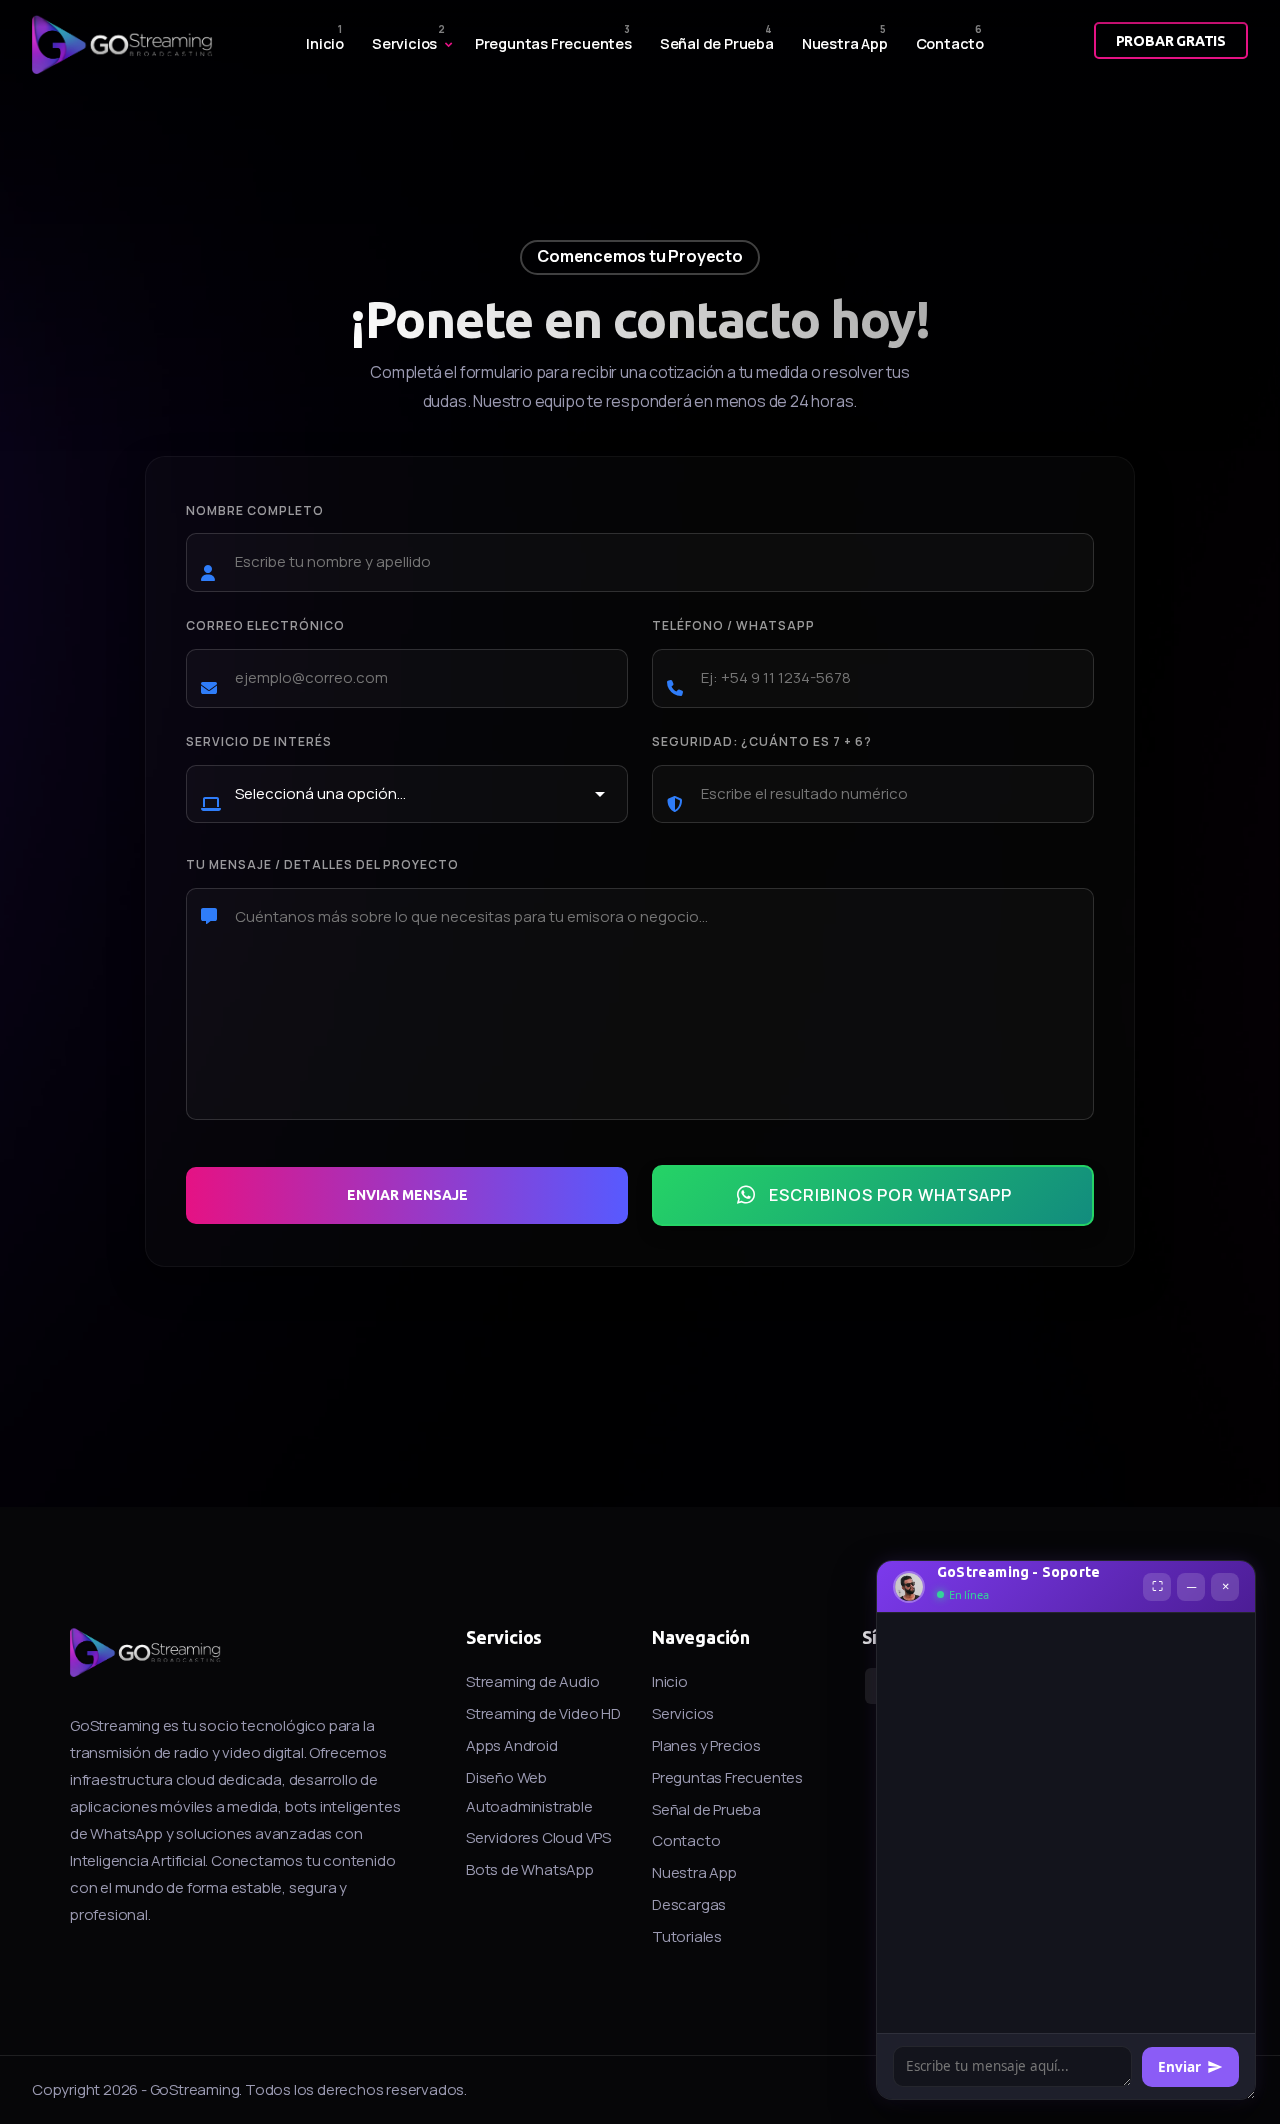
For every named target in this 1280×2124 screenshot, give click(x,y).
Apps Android (512, 1745)
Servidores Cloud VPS (538, 1837)
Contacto (950, 43)
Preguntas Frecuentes (553, 43)
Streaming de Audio (532, 1681)
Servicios (404, 43)
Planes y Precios (706, 1745)
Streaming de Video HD (543, 1713)
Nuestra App (845, 43)
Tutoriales (687, 1936)
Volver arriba (43, 1067)
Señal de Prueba (717, 43)
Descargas (689, 1904)
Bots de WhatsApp (530, 1869)
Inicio (325, 43)
